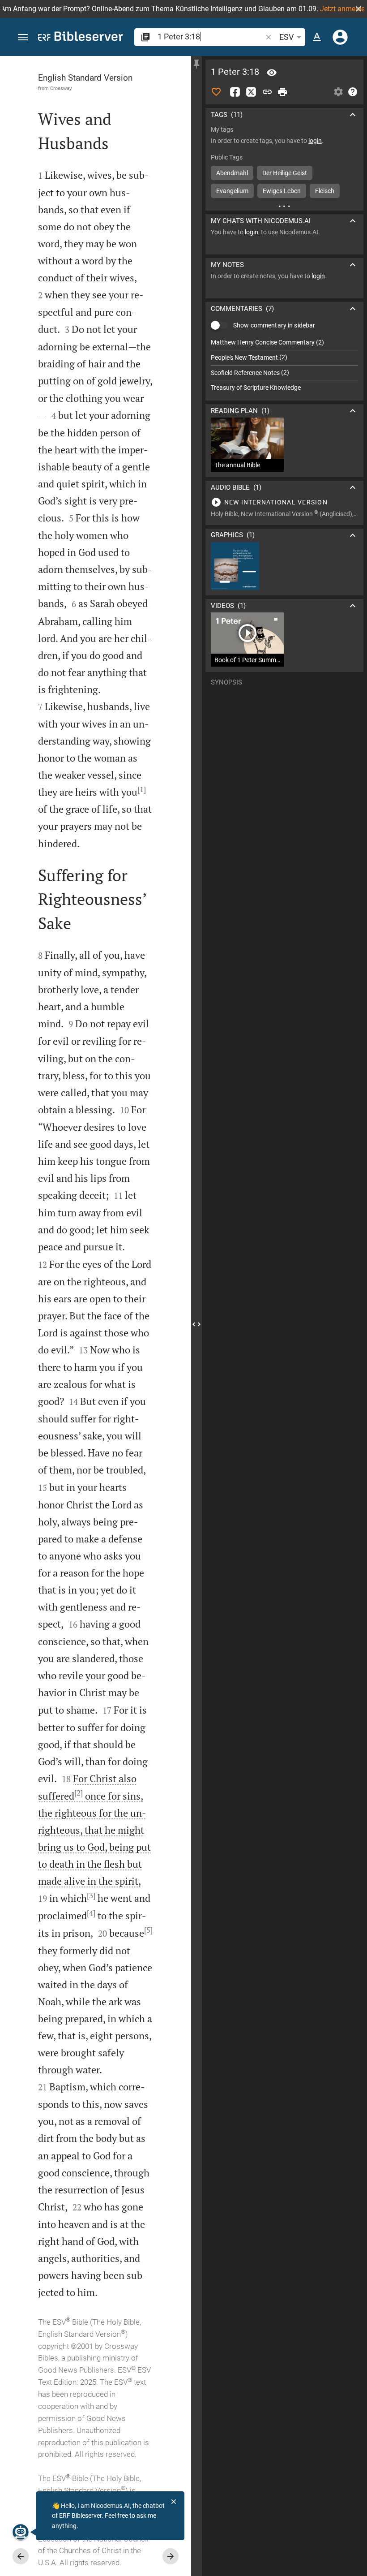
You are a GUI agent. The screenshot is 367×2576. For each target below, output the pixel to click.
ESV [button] (286, 37)
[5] (148, 1930)
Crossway (61, 88)
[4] (91, 1913)
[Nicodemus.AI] (21, 2532)
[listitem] (284, 342)
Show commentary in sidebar (274, 325)
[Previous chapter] (21, 2556)
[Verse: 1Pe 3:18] (272, 73)
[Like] (216, 92)
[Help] (353, 92)
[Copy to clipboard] (267, 92)
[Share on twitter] (251, 92)
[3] (91, 1895)
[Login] (340, 37)
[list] (284, 365)
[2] (79, 1793)
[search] (211, 37)
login (315, 141)
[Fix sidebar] (196, 64)
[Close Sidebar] (196, 1324)
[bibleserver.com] (81, 38)
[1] (142, 789)
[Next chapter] (171, 2556)
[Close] (174, 2502)
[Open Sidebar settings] (338, 92)
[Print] (282, 92)
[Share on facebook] (235, 92)
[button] (358, 9)
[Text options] (317, 37)
